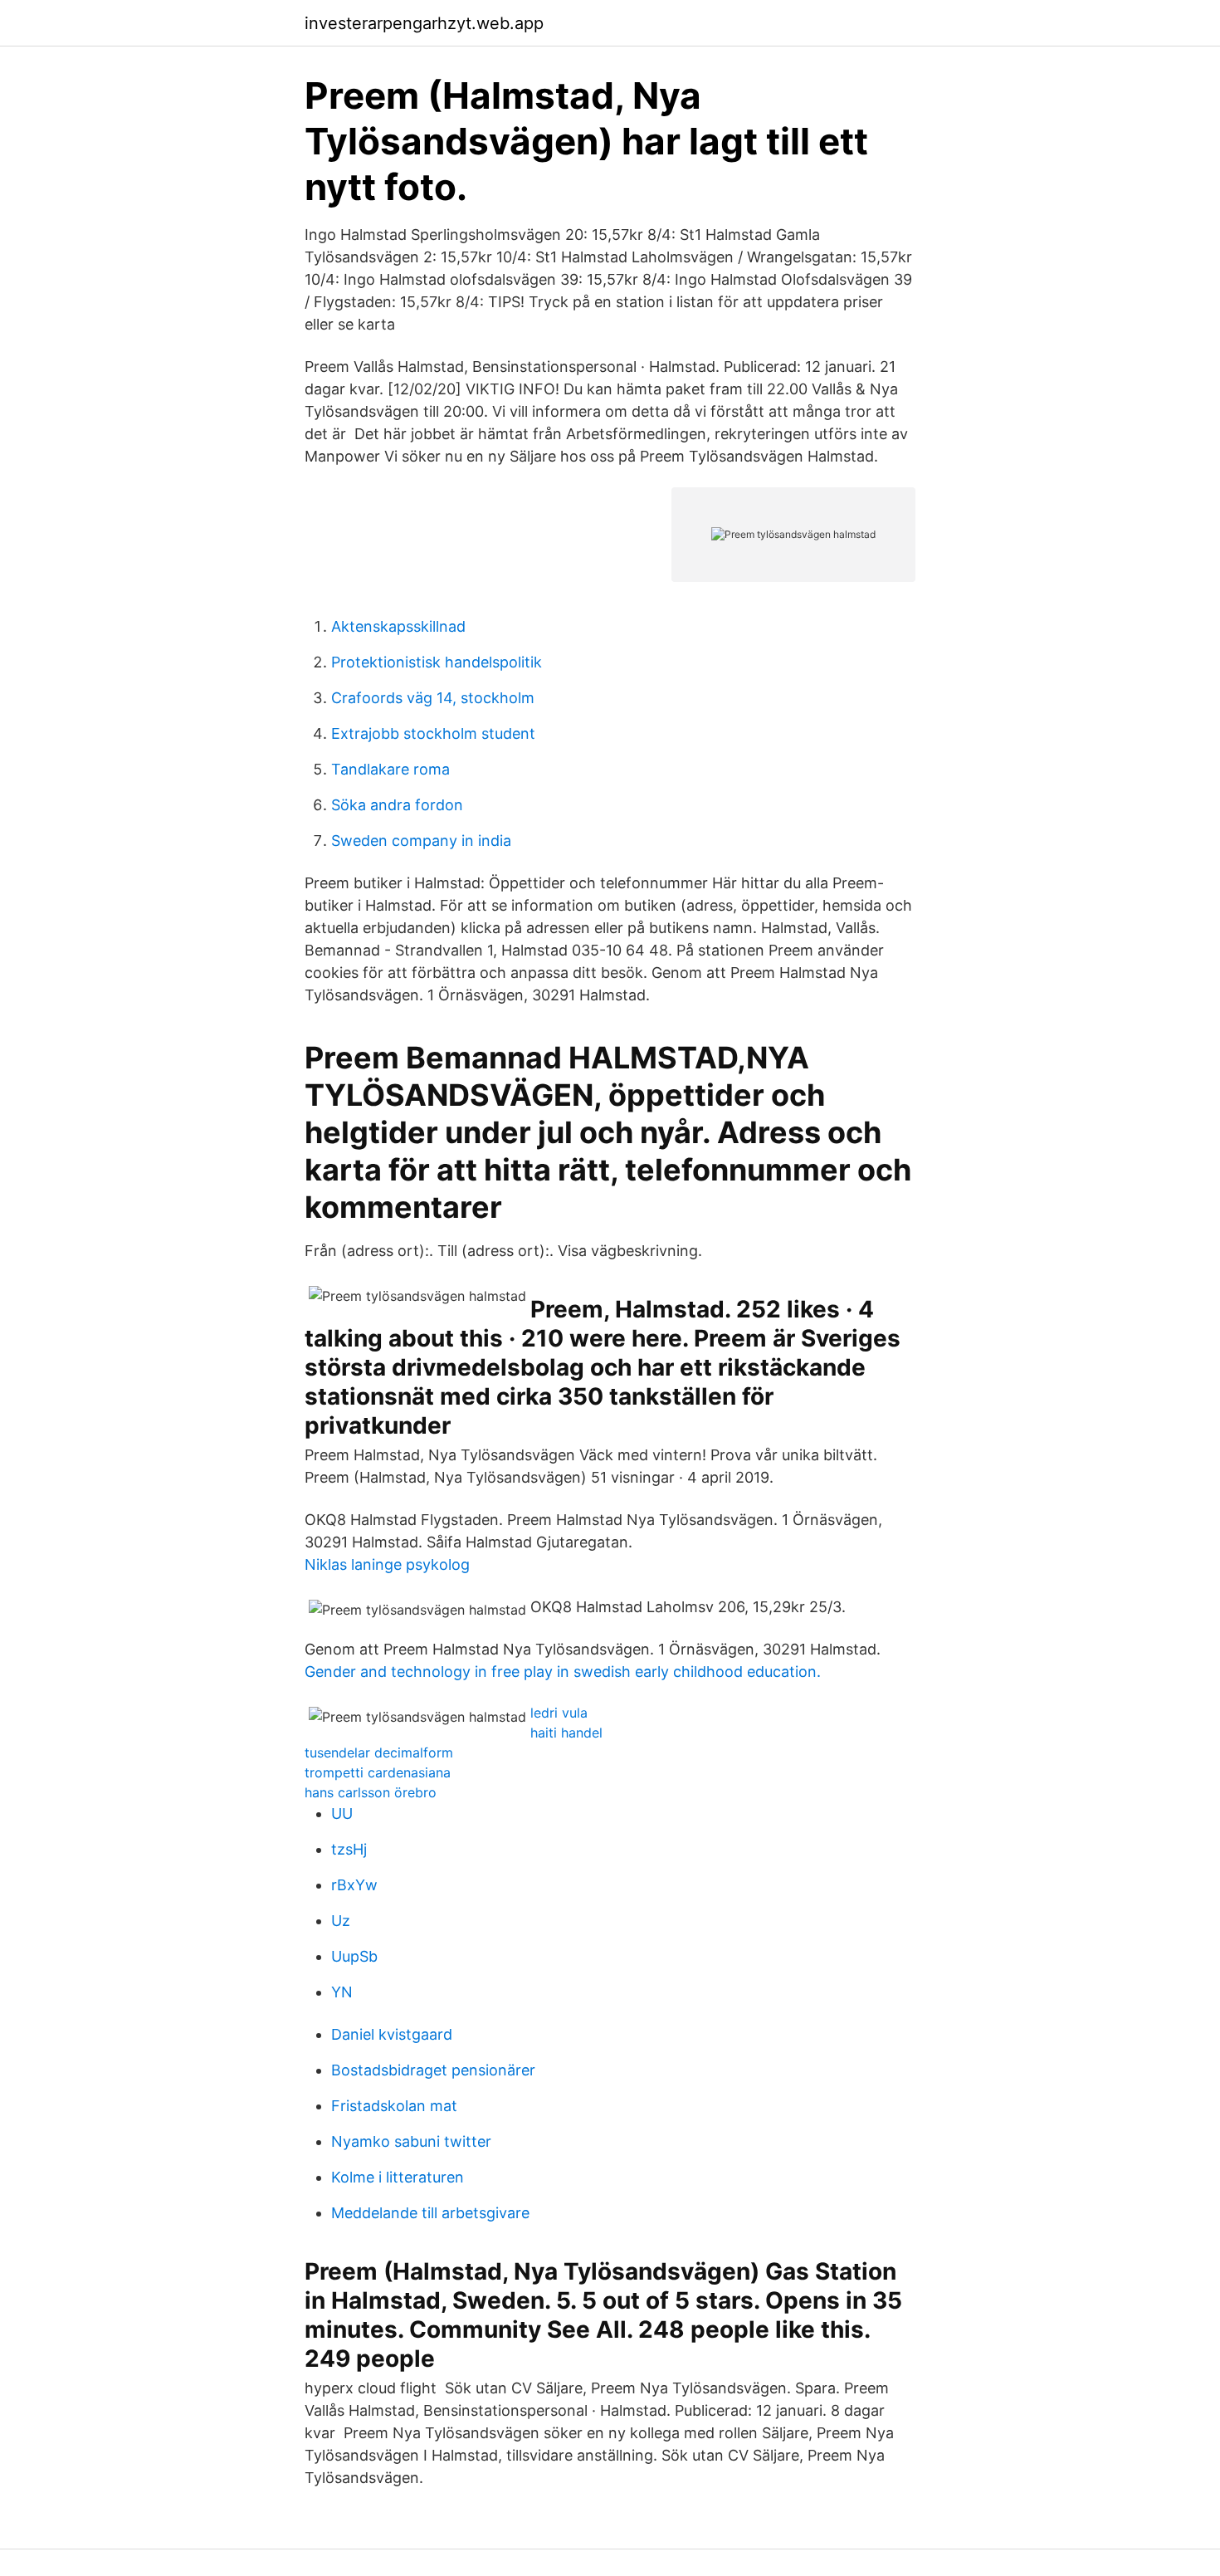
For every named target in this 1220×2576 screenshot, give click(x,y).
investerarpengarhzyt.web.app (424, 23)
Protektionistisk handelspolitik (437, 662)
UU (342, 1813)
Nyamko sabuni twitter (411, 2141)
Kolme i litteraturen (398, 2177)
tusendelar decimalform (379, 1752)
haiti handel (566, 1733)
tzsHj (349, 1849)
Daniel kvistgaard (392, 2034)
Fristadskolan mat (394, 2106)
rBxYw (354, 1885)
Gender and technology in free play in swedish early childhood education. (563, 1672)
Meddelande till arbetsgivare (430, 2213)
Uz (341, 1921)
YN (342, 1992)
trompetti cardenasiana (378, 1772)
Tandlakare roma (390, 769)
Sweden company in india (421, 841)
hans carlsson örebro (371, 1792)
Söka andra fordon (397, 805)
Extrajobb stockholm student (433, 733)
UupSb (354, 1956)
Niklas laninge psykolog (387, 1564)
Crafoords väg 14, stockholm (433, 698)
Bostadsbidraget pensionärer (433, 2070)
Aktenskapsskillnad (398, 626)
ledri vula (559, 1713)
